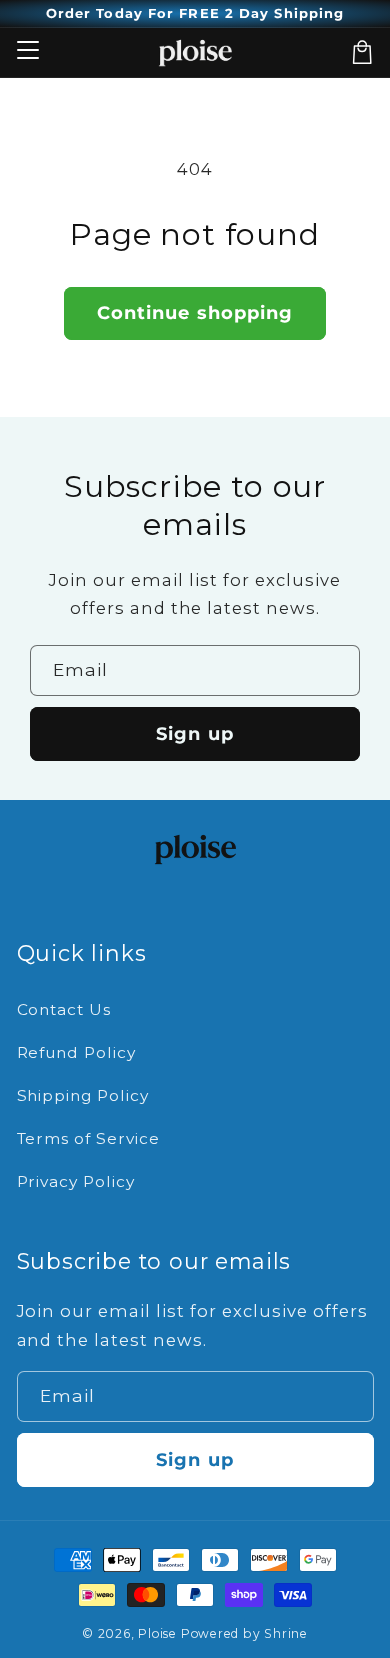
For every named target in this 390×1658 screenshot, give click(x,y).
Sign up (195, 733)
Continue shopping (195, 312)
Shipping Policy (83, 1095)
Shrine (286, 1633)
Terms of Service (89, 1138)
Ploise (157, 1633)
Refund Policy (77, 1052)
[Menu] (27, 52)
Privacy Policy (76, 1181)
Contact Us (64, 1009)
